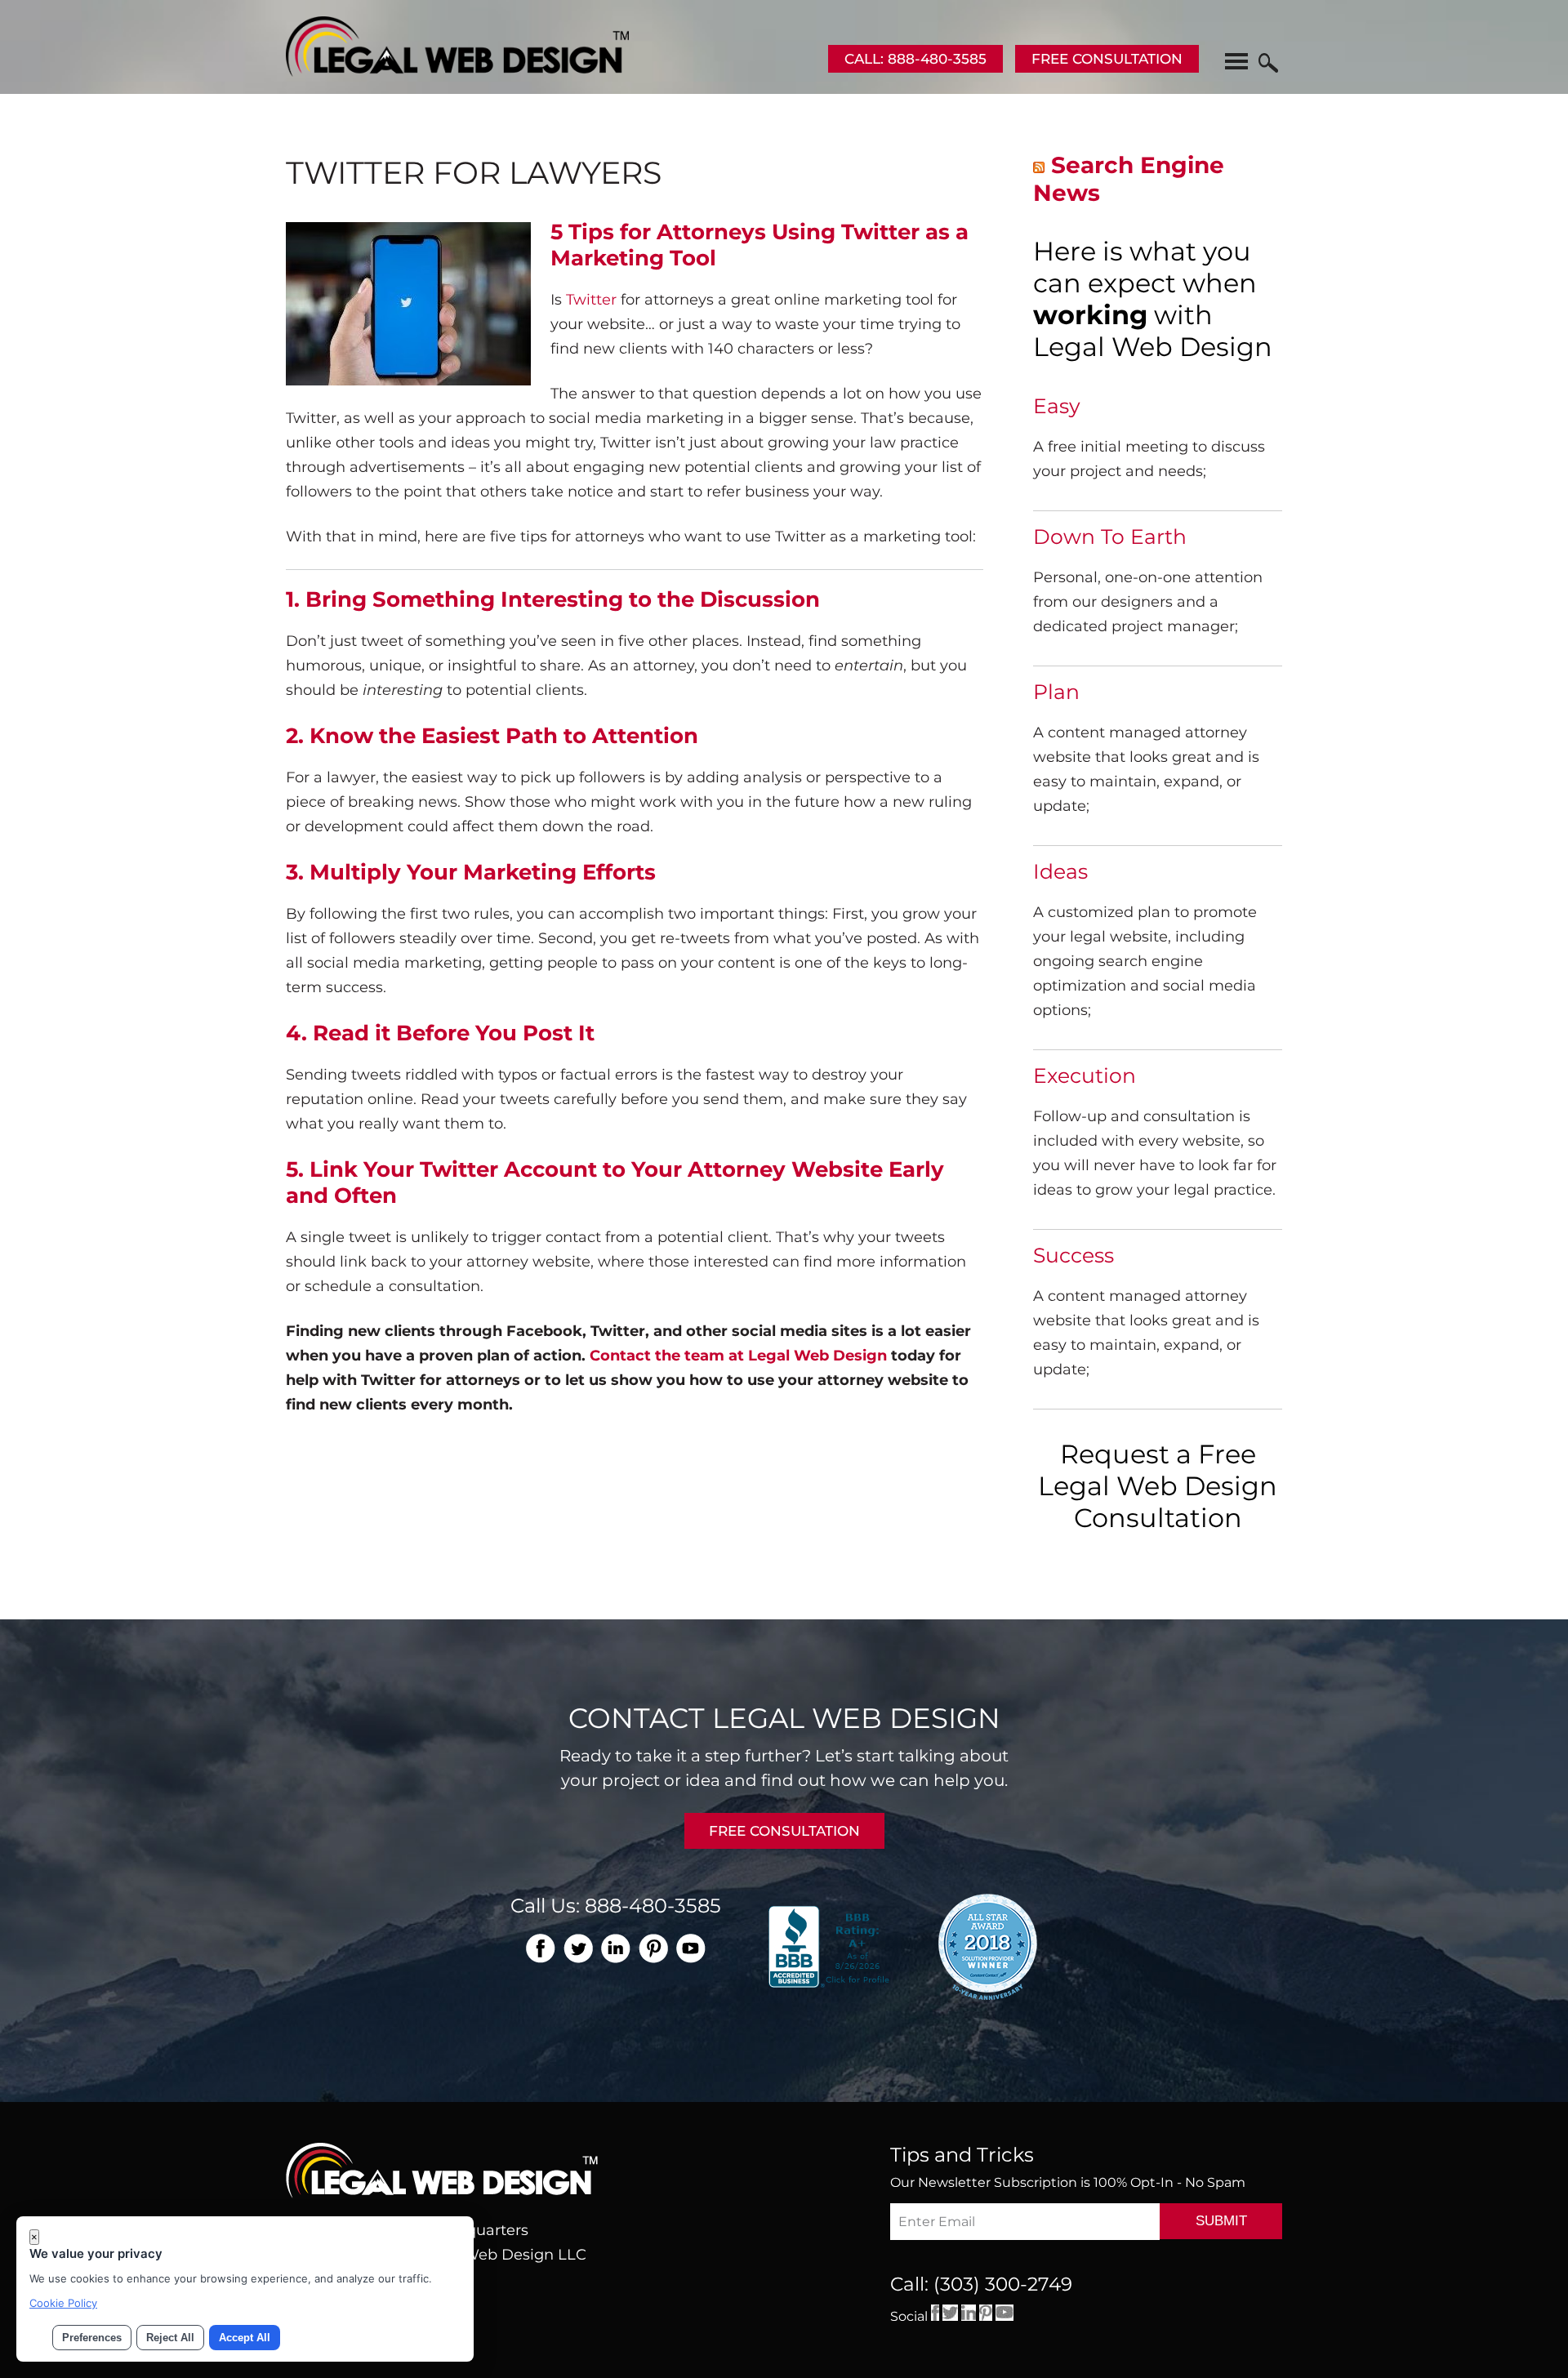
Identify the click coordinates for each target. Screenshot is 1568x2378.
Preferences (92, 2338)
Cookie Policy (63, 2303)
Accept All (245, 2338)
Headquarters (477, 2230)
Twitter (591, 300)
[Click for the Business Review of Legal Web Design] (831, 1945)
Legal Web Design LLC (502, 2255)
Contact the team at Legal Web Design (738, 1356)
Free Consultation (1107, 59)
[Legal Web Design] (457, 72)
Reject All (170, 2338)
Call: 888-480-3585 (915, 59)
